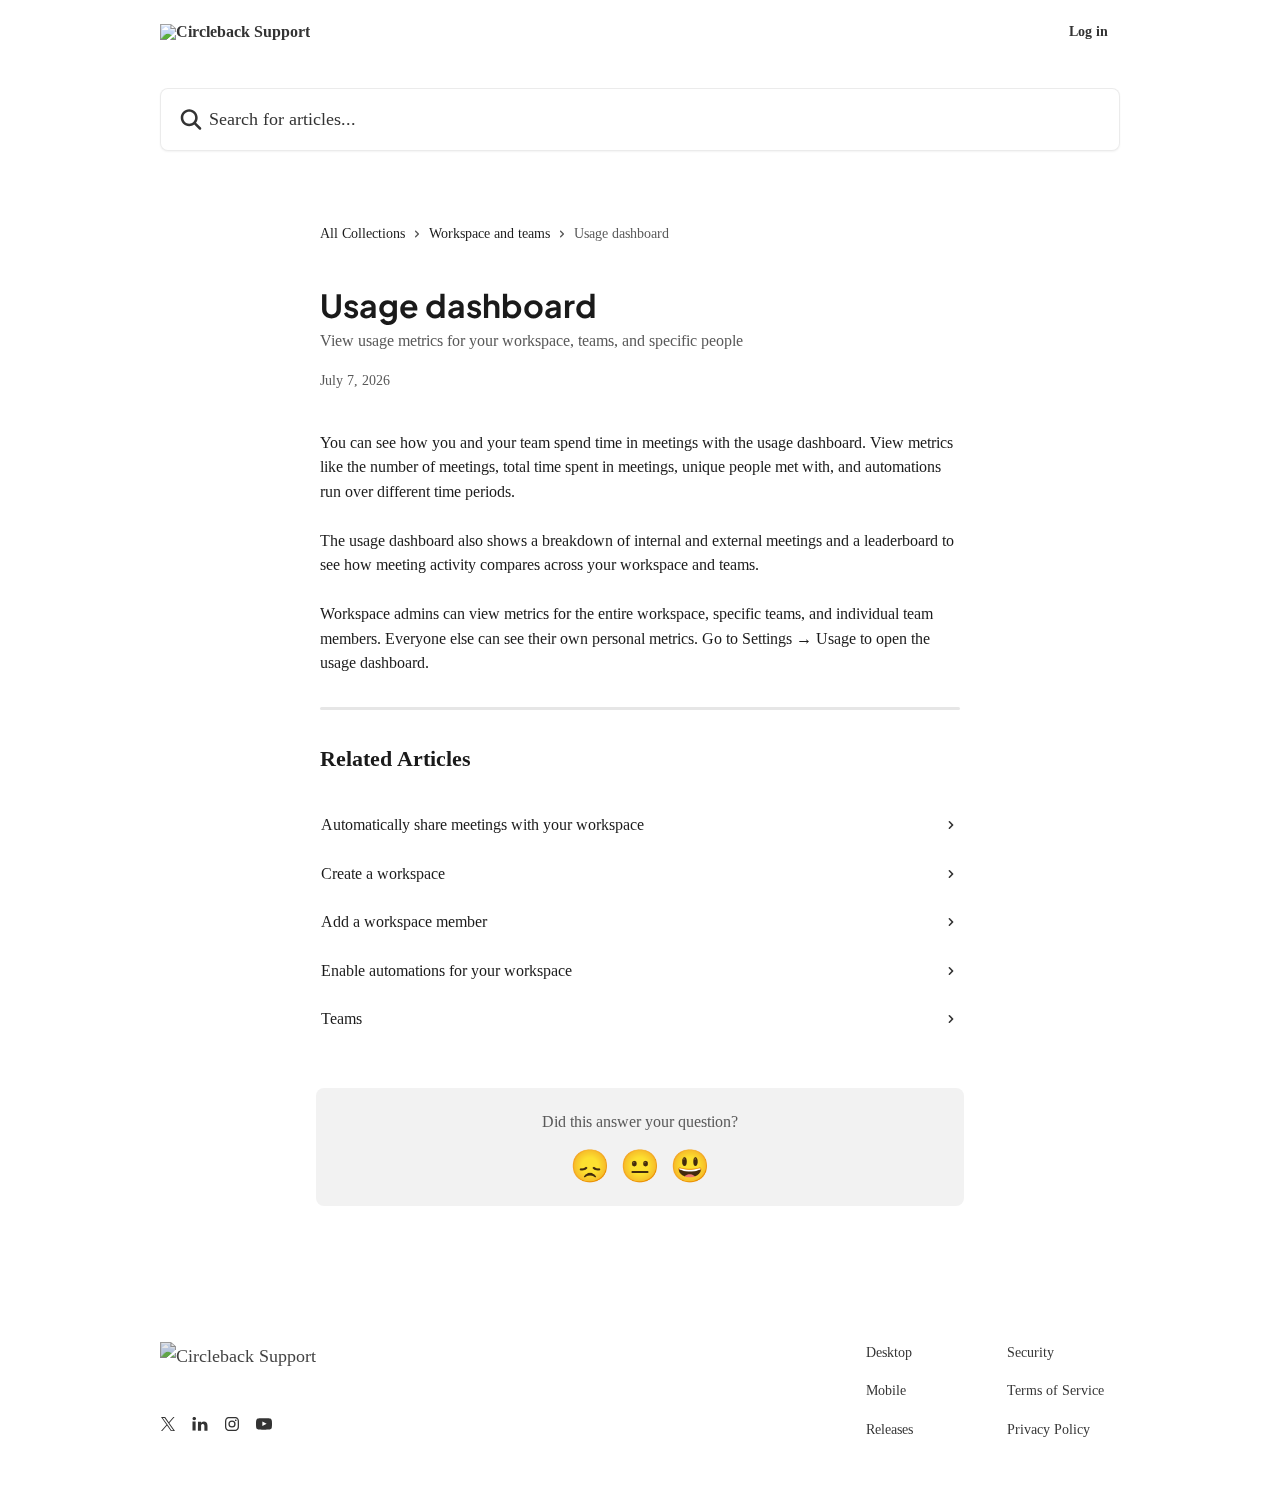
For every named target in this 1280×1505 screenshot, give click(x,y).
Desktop (889, 1352)
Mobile (886, 1390)
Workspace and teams (489, 233)
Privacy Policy (1048, 1429)
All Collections (362, 233)
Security (1030, 1352)
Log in (1088, 32)
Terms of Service (1055, 1390)
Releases (889, 1429)
